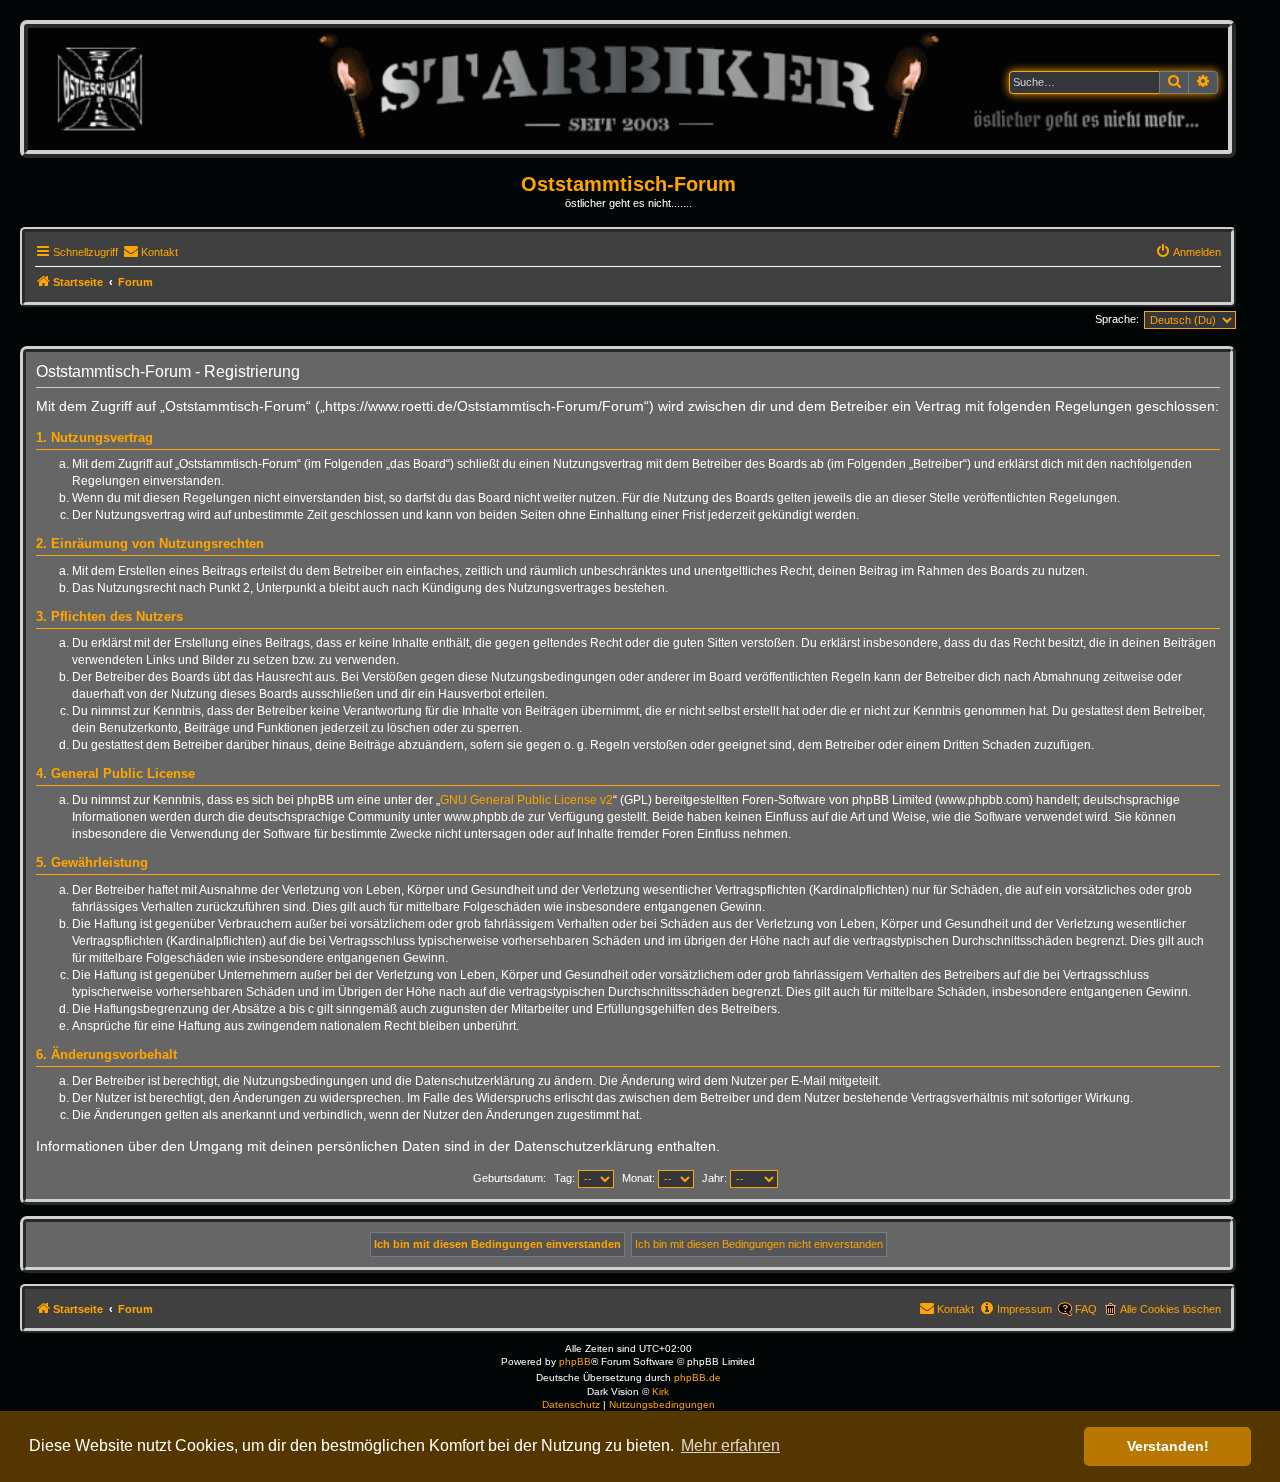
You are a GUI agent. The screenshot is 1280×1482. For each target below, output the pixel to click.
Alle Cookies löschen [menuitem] (1170, 1309)
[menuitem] (150, 252)
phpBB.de (697, 1377)
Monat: (640, 1178)
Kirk (660, 1391)
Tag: (566, 1178)
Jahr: (716, 1178)
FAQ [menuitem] (1086, 1309)
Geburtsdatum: (509, 1178)
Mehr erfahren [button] (730, 1445)
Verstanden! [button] (1168, 1446)
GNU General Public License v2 (526, 800)
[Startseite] (628, 88)
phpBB (575, 1361)
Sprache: (1117, 319)
